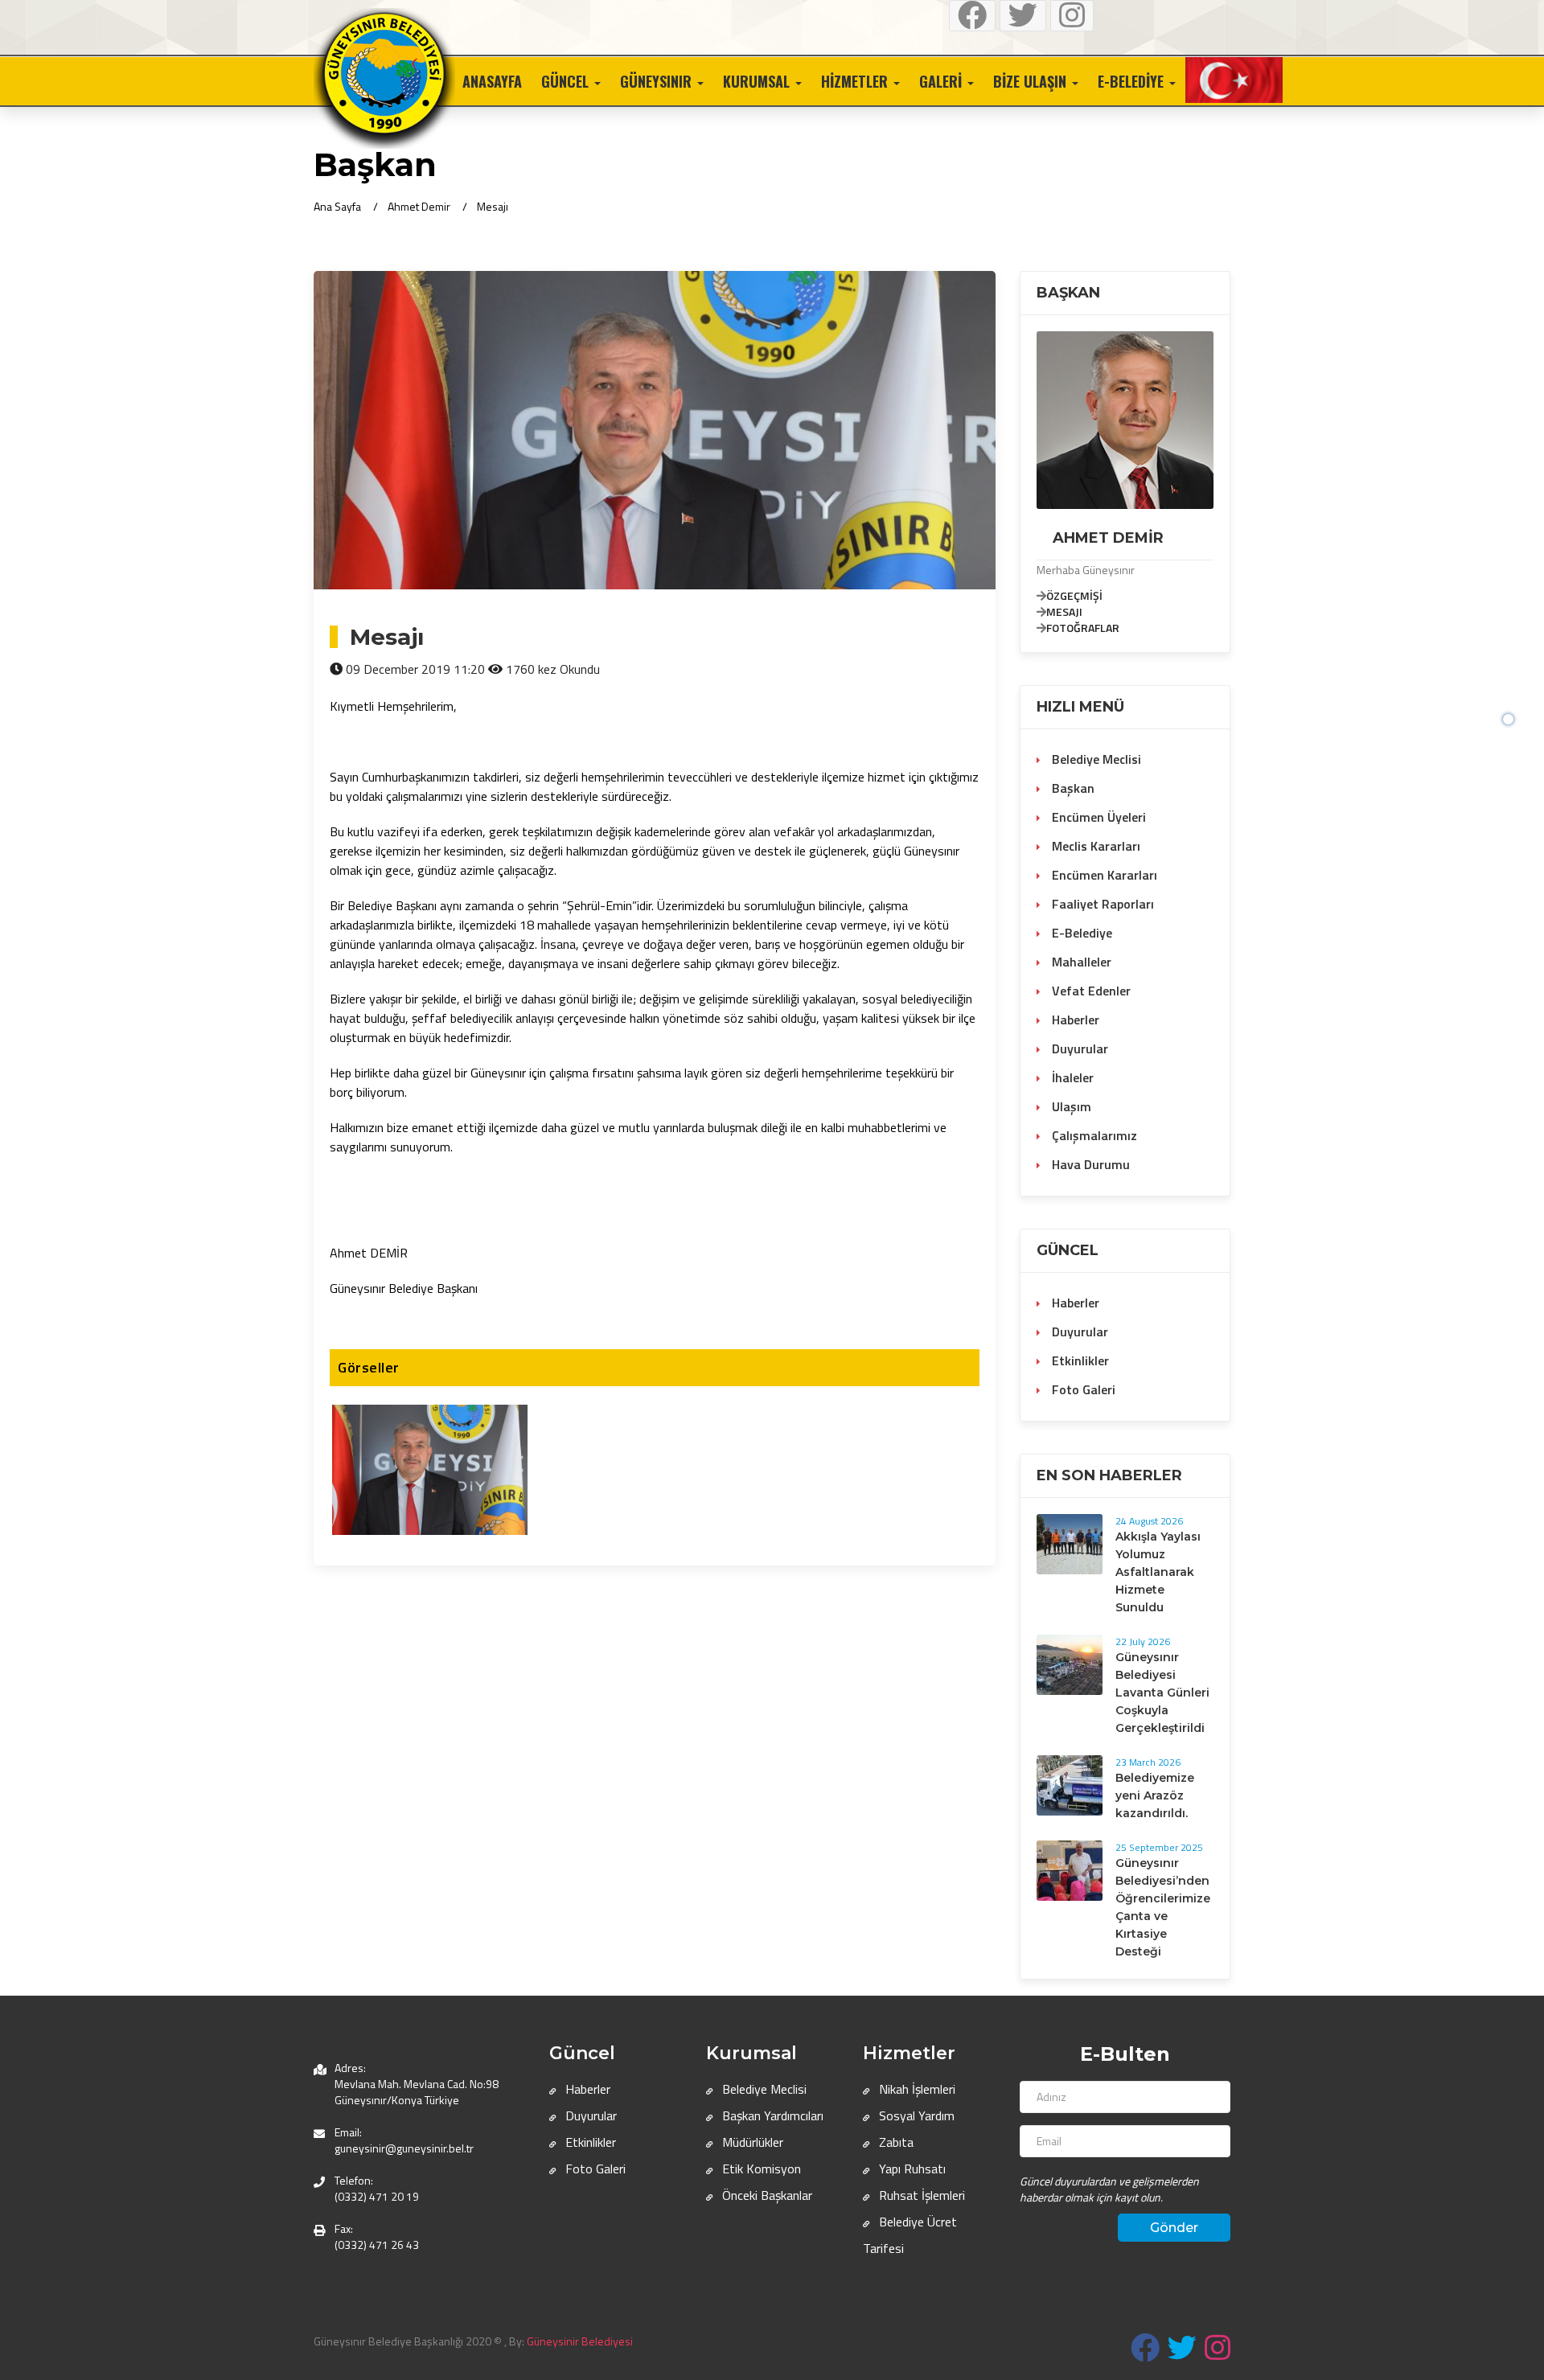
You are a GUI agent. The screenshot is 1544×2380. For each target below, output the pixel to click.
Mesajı (493, 206)
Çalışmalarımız (1093, 1135)
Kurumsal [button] (758, 81)
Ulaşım (1070, 1106)
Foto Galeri (1082, 1389)
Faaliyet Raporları (1101, 904)
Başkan (1072, 788)
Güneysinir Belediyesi (580, 2341)
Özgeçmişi (1074, 595)
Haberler (1074, 1020)
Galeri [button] (942, 81)
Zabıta (895, 2142)
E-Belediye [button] (1133, 81)
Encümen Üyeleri (1097, 817)
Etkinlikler (1079, 1360)
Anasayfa (492, 81)
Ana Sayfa (337, 206)
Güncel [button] (567, 81)
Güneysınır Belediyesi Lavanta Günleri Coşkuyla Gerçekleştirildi (1162, 1693)
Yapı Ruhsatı (911, 2169)
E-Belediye (1080, 933)
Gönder (1174, 2228)
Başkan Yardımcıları (771, 2115)
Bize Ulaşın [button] (1032, 81)
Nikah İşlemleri (916, 2089)
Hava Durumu (1089, 1164)
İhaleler (1071, 1077)
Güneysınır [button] (658, 81)
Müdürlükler (751, 2142)
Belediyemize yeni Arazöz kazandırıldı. (1155, 1795)
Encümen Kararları (1103, 875)
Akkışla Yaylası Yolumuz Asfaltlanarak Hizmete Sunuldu (1158, 1572)
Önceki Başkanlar (766, 2195)
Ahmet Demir (419, 206)
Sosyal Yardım (915, 2115)
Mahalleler (1080, 962)
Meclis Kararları (1094, 846)
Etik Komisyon (760, 2169)
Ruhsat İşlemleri (920, 2195)
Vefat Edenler (1090, 991)
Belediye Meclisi (1095, 759)
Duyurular (1078, 1048)
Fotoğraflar (1083, 628)
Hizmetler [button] (856, 81)
